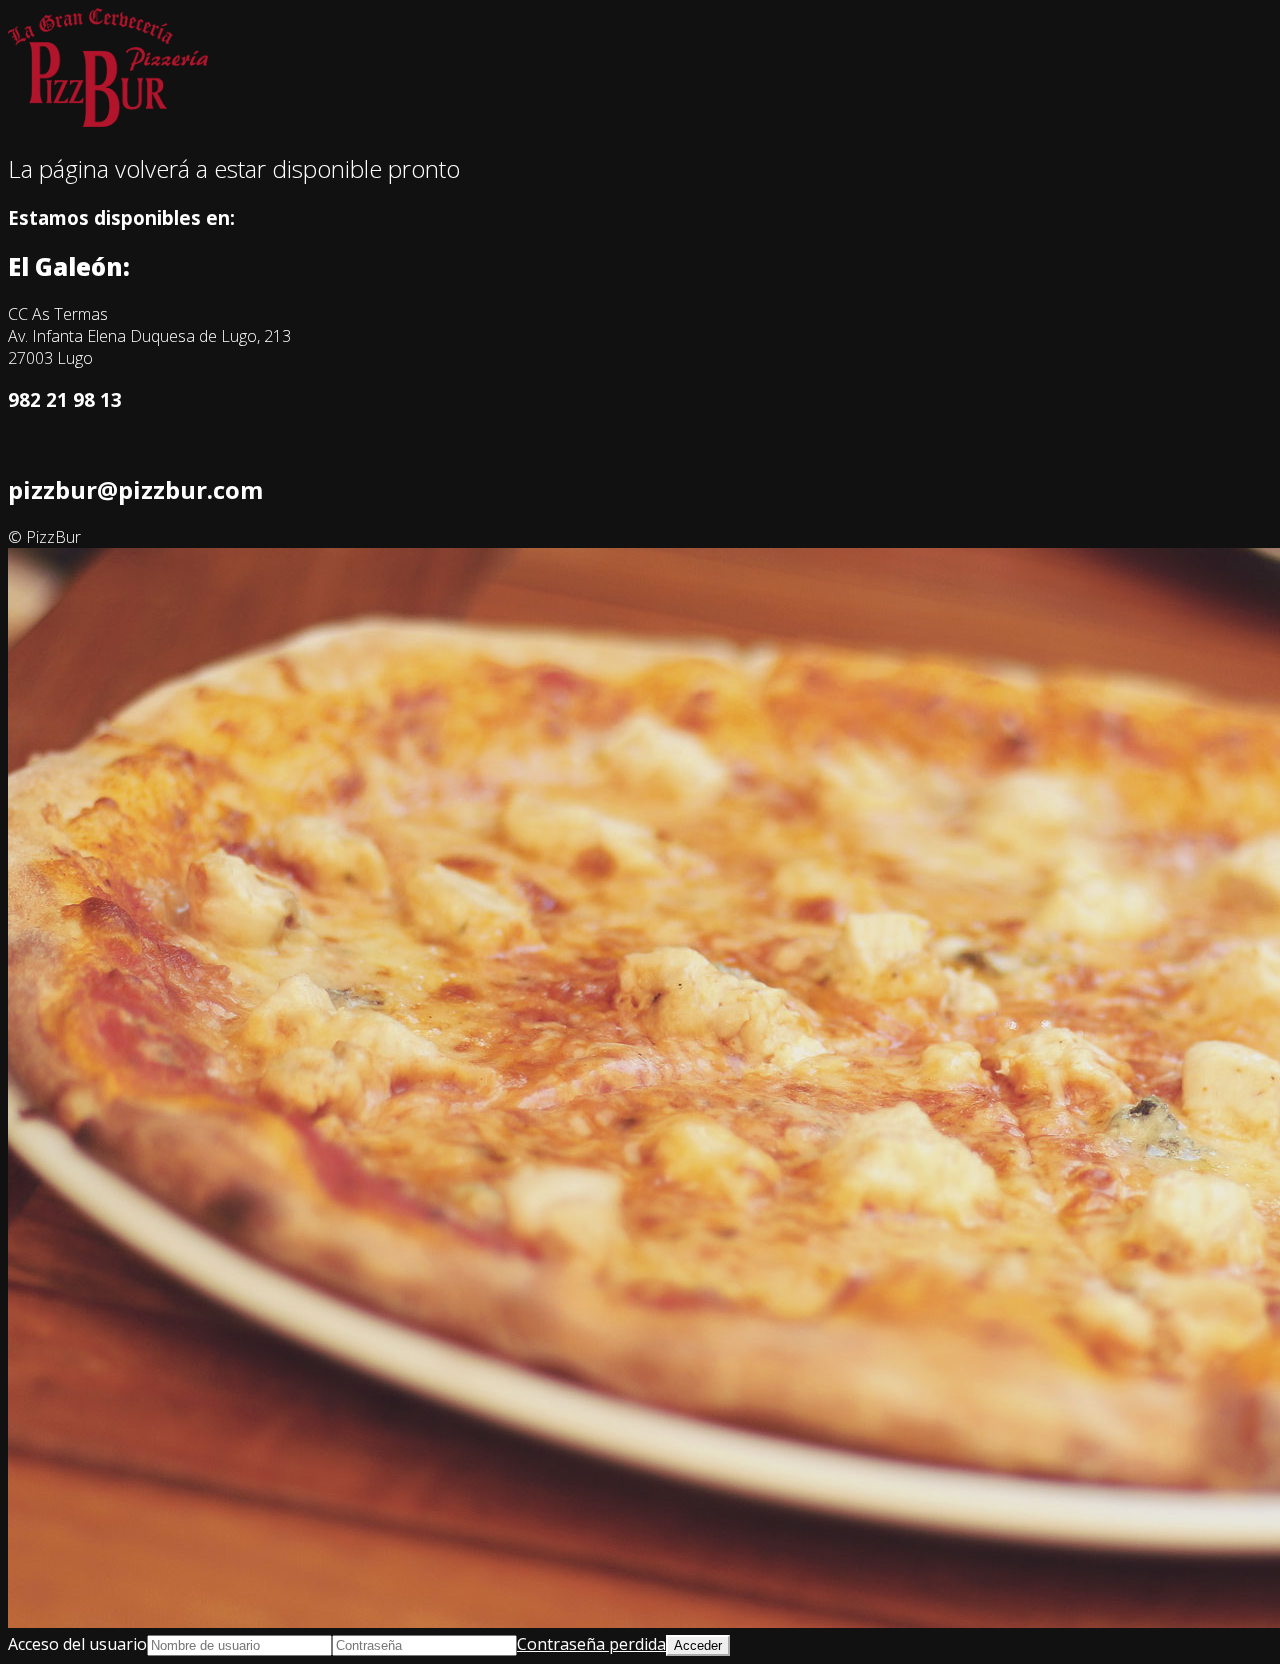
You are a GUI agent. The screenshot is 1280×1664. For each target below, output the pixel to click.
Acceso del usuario (77, 1644)
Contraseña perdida (591, 1644)
